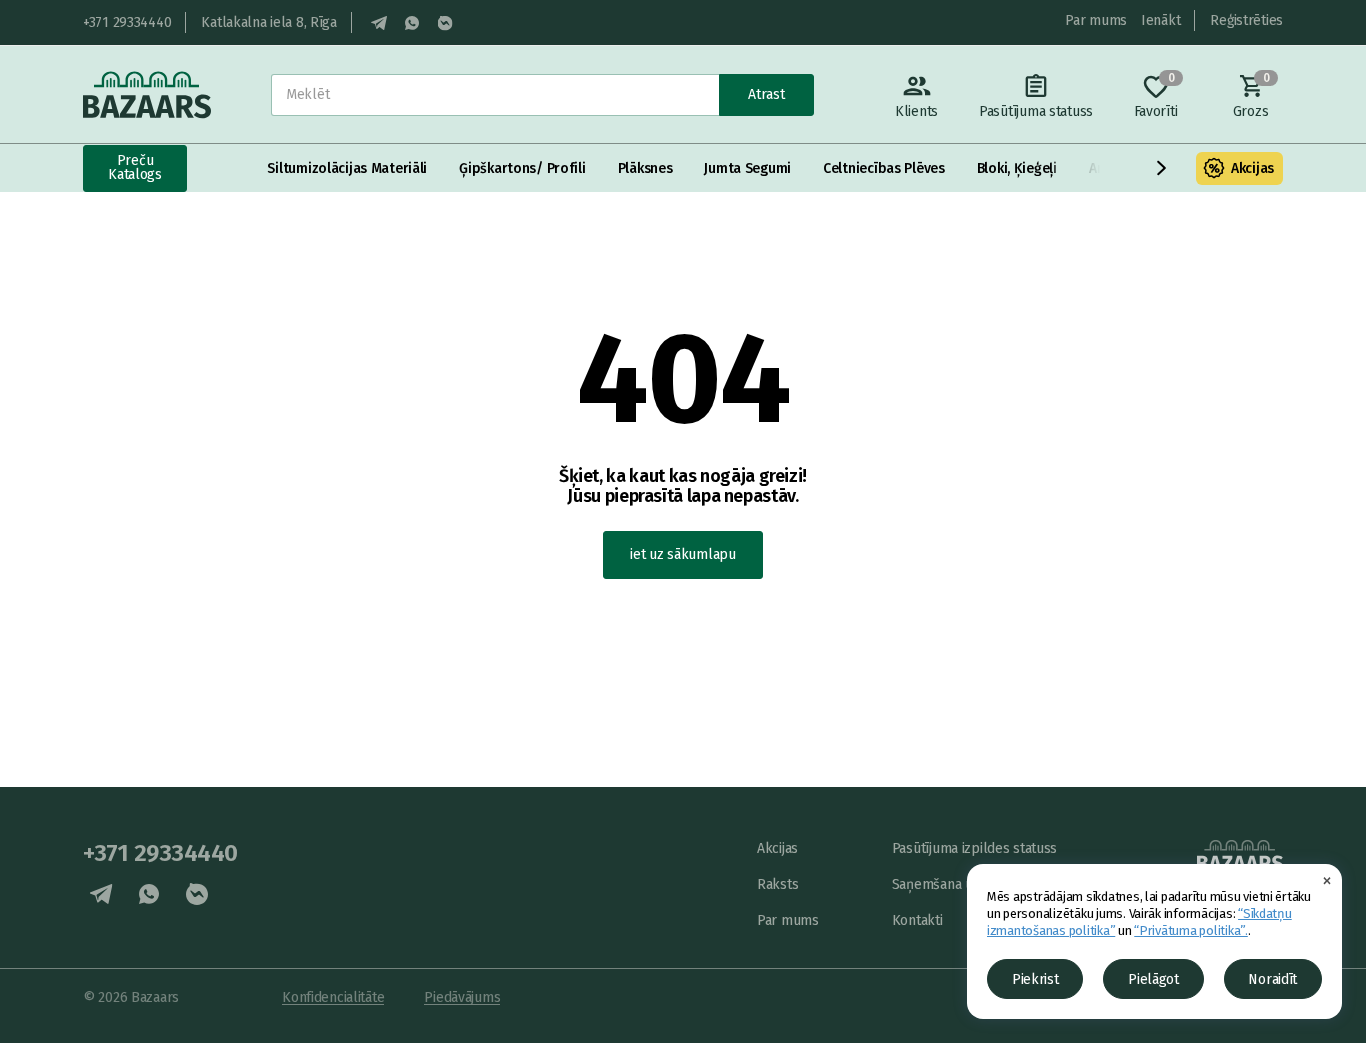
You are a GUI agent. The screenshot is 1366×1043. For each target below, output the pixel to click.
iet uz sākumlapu (683, 554)
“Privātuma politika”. (1191, 930)
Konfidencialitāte (333, 997)
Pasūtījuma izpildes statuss (974, 848)
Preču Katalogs (135, 167)
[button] (1162, 168)
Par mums (1096, 20)
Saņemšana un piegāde (962, 884)
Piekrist (1035, 979)
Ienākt (1160, 20)
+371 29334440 (127, 22)
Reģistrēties (1246, 20)
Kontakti (917, 920)
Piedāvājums (462, 997)
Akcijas (1252, 168)
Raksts (777, 884)
